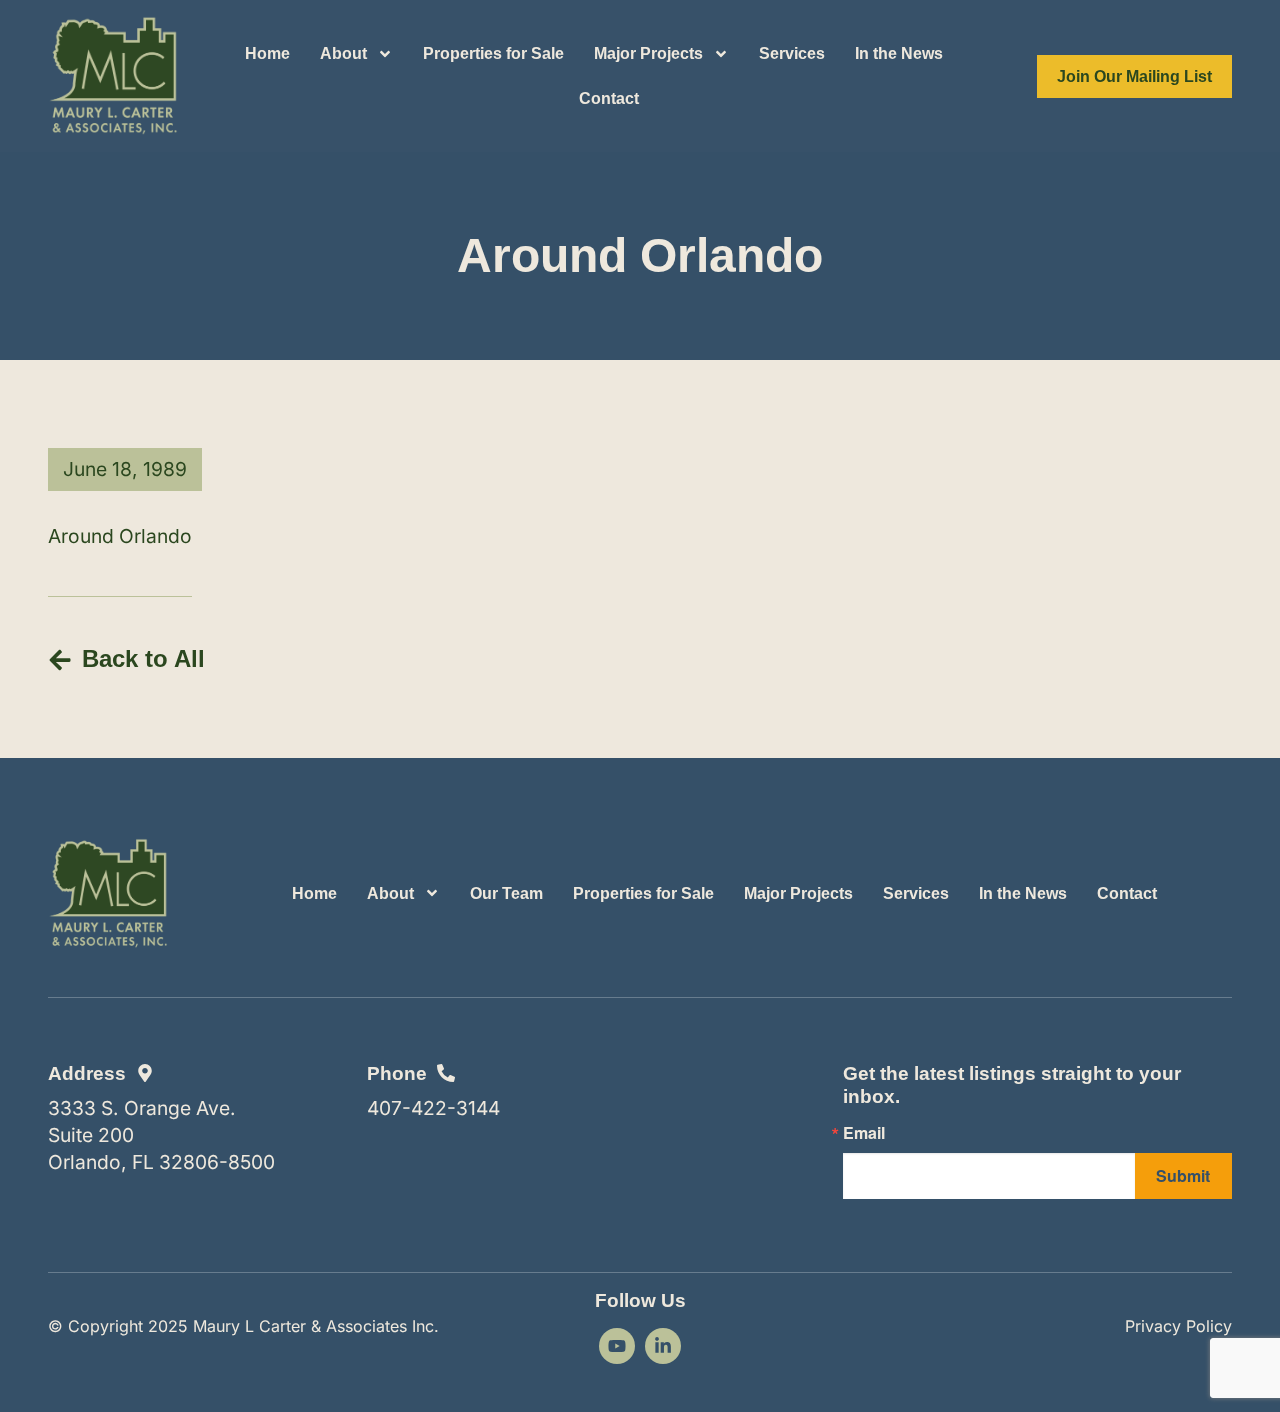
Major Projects (648, 53)
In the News (899, 53)
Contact (609, 98)
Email (864, 1133)
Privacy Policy (1178, 1326)
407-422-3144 (433, 1108)
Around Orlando (120, 536)
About (343, 53)
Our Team (506, 893)
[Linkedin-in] (663, 1346)
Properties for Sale (493, 53)
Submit (1183, 1175)
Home (267, 53)
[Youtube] (617, 1346)
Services (792, 53)
